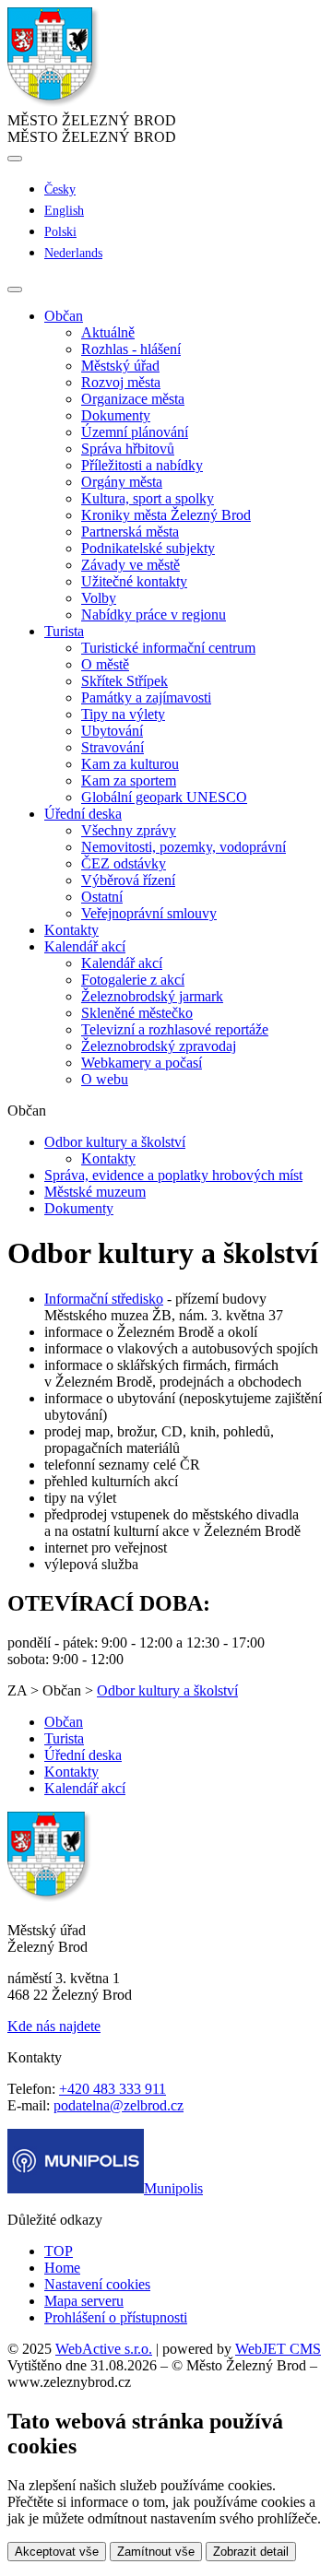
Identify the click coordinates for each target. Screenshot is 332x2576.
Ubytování (112, 731)
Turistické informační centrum (168, 648)
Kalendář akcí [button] (85, 946)
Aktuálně (108, 332)
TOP (59, 2251)
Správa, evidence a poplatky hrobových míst (173, 1175)
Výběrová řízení (128, 880)
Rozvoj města (121, 382)
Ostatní (102, 897)
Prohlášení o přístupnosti (116, 2317)
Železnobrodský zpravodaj (159, 1046)
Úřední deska (83, 1755)
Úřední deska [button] (83, 814)
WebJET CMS (278, 2349)
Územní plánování (135, 432)
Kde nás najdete (54, 2026)
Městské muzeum (95, 1192)
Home (62, 2268)
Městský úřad (120, 366)
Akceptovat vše (57, 2552)
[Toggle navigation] (15, 290)
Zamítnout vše (156, 2552)
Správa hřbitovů (128, 449)
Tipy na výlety (123, 714)
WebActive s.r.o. (104, 2349)
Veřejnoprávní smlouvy (149, 913)
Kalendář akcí (122, 963)
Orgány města (122, 482)
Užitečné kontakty (134, 581)
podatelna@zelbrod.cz (119, 2105)
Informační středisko (104, 1299)
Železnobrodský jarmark (152, 996)
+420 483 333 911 (113, 2089)
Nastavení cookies (97, 2284)
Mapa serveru (84, 2301)
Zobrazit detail (251, 2552)
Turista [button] (64, 631)
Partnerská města (130, 532)
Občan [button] (64, 316)
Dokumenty (116, 415)
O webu (105, 1079)
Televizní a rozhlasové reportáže (175, 1029)
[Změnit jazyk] (15, 159)
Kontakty (71, 930)
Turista (64, 1738)
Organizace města (133, 399)
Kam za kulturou (130, 764)
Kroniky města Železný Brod (166, 515)
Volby (99, 598)
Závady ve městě (130, 565)
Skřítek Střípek (125, 681)
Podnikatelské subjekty (148, 548)
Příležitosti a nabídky (142, 465)
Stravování (113, 747)
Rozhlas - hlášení (131, 349)
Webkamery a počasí (142, 1063)
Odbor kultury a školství (115, 1142)
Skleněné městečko (137, 1013)
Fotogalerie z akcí (133, 980)
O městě (105, 664)
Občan (64, 1722)
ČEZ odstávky (124, 863)
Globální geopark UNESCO (164, 797)
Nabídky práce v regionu (154, 614)
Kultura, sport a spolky (148, 498)
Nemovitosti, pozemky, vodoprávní (184, 847)
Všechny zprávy (129, 830)
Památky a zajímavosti (146, 697)
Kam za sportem (129, 780)
